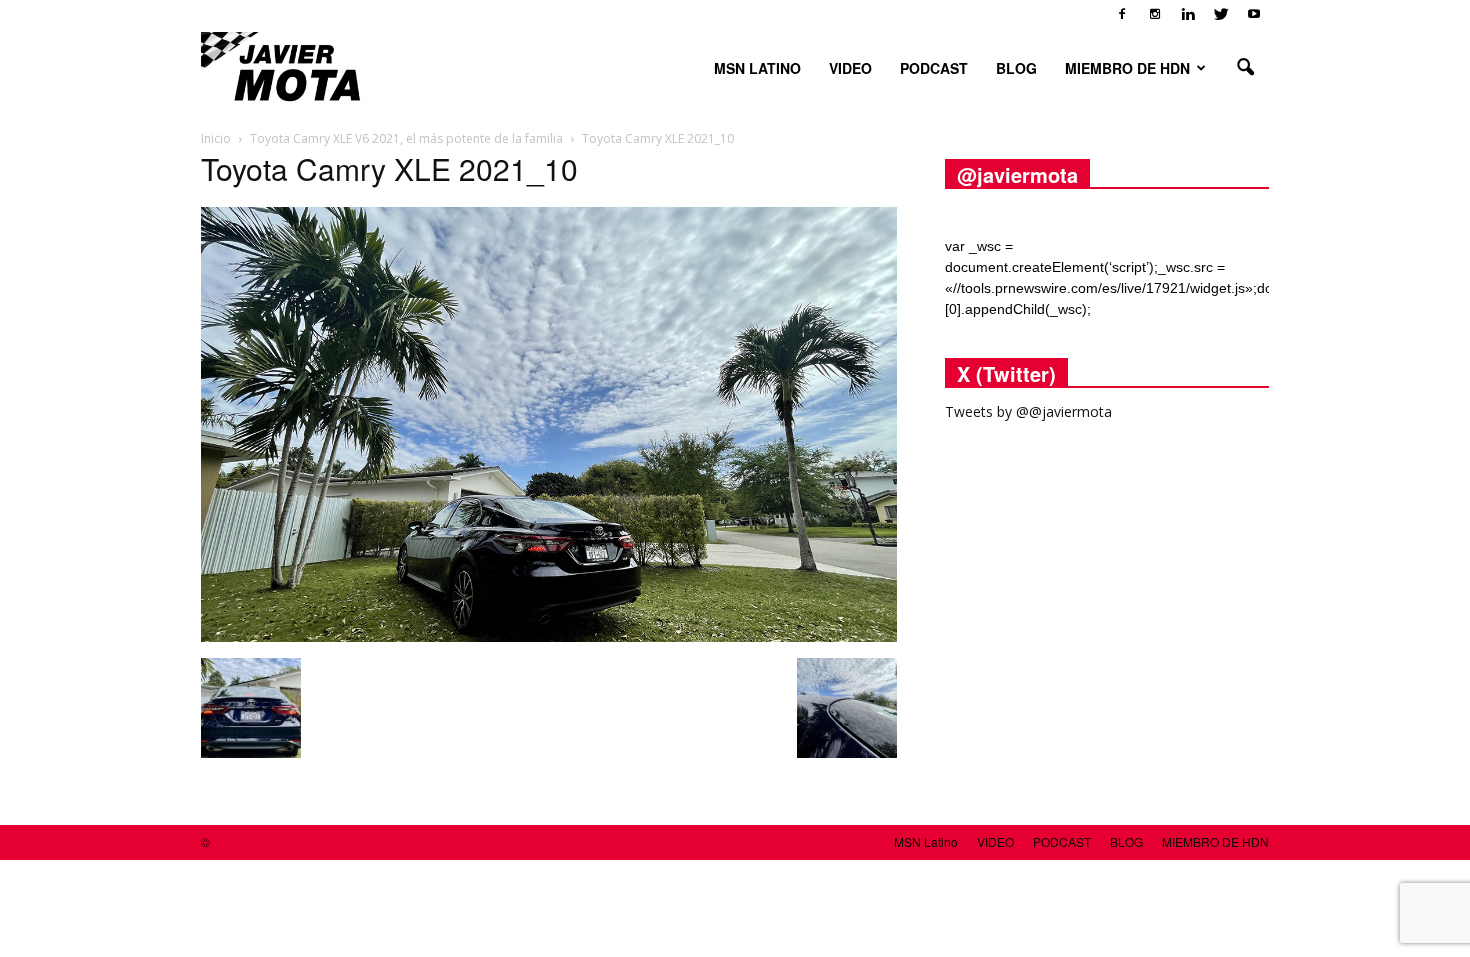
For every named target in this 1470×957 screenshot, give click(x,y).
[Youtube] (1254, 14)
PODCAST (934, 68)
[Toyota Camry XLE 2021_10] (549, 637)
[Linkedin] (1188, 14)
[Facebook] (1122, 14)
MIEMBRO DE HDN (1127, 68)
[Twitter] (1221, 14)
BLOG (1016, 68)
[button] (1245, 68)
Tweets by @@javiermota (1028, 411)
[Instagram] (1155, 14)
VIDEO (850, 68)
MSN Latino (757, 68)
